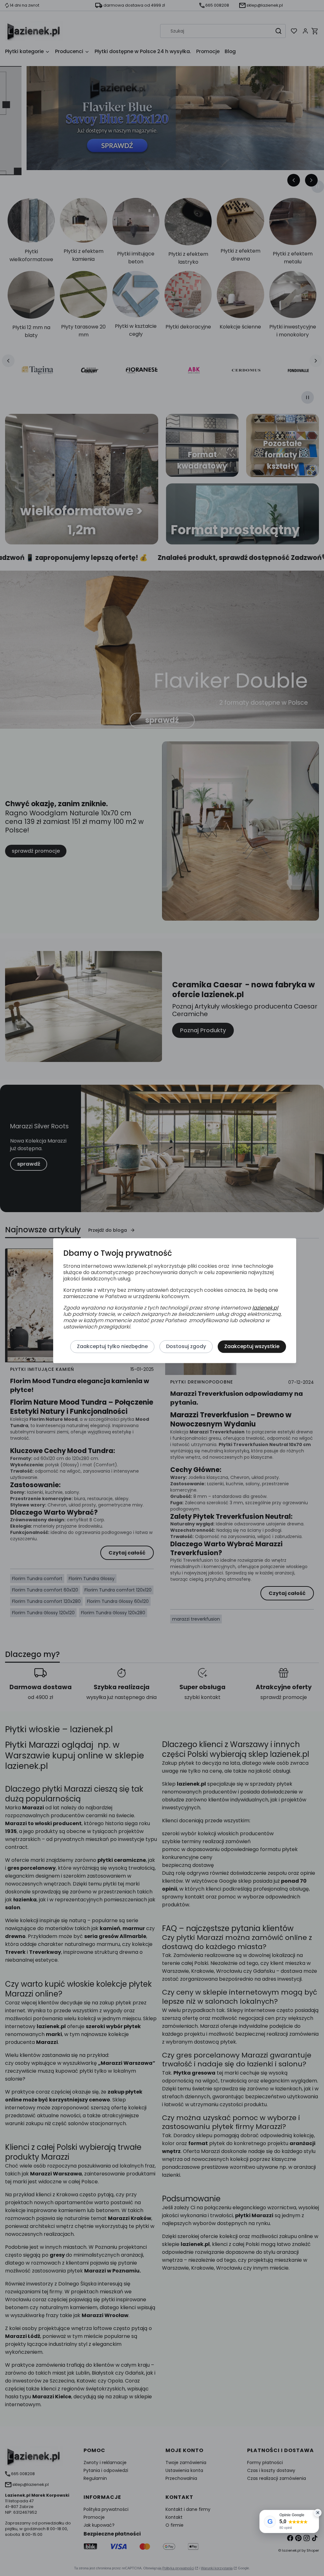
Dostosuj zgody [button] (186, 1347)
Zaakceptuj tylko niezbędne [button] (112, 1347)
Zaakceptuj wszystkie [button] (252, 1347)
